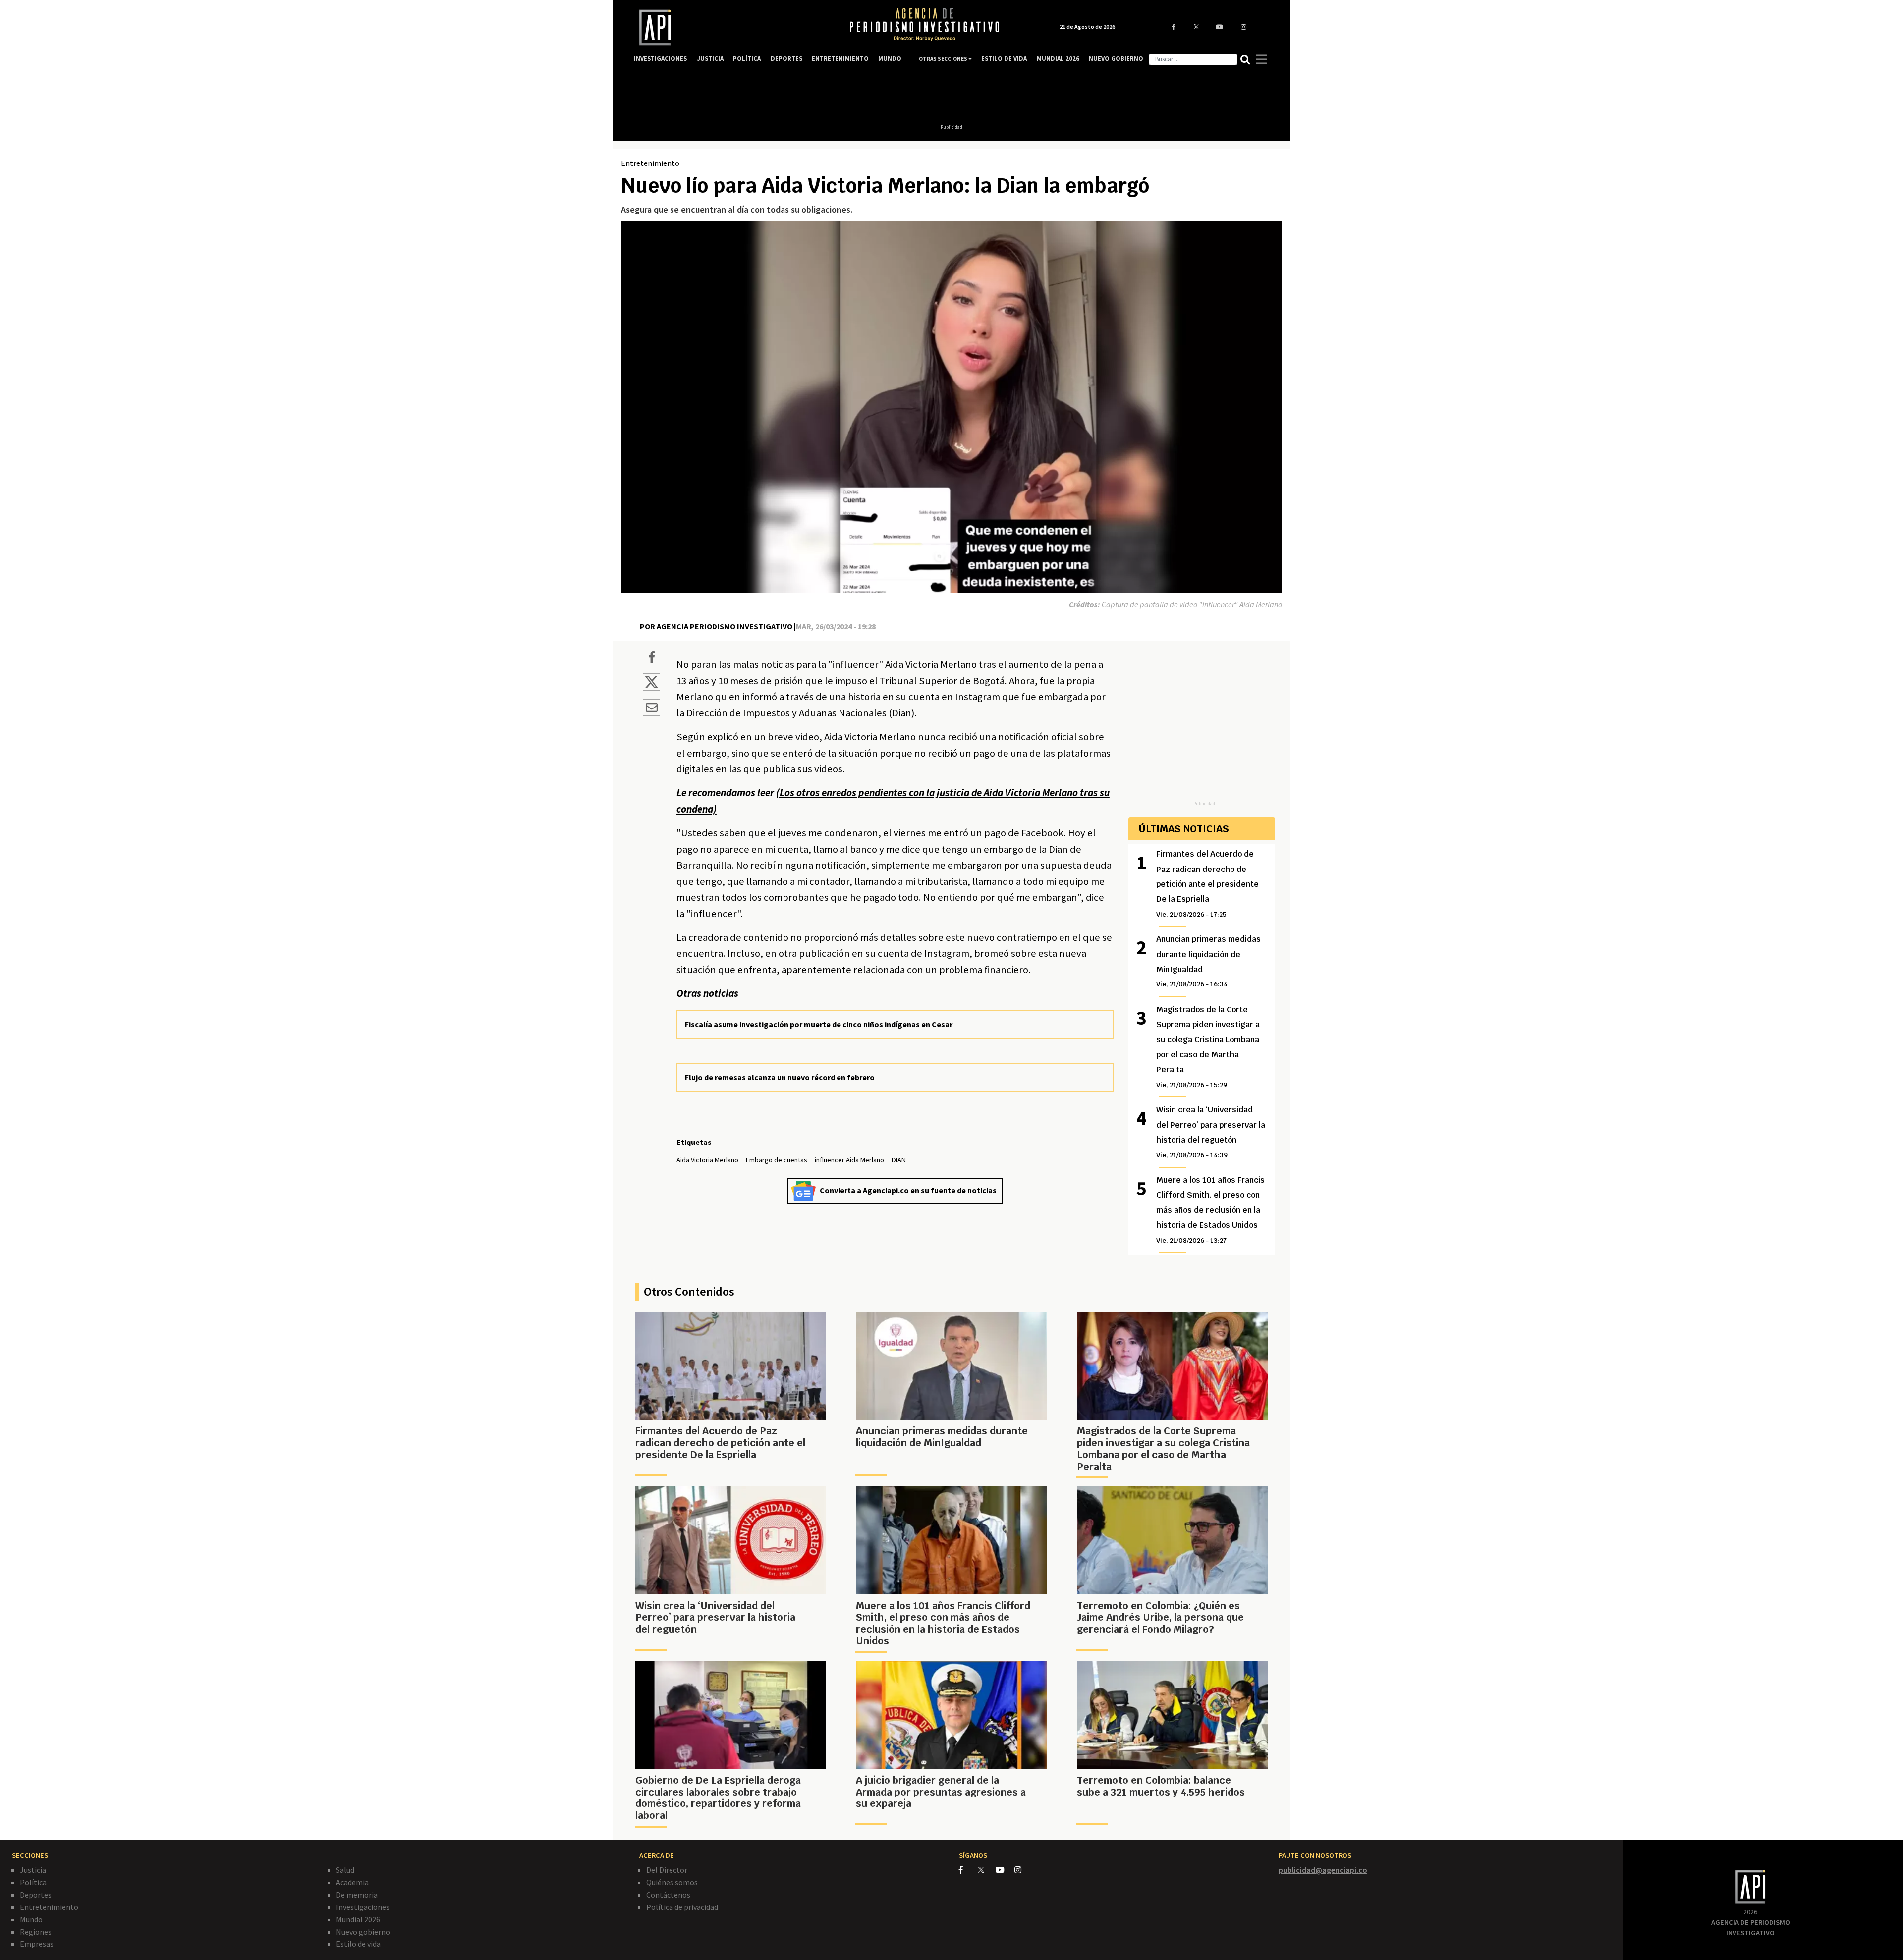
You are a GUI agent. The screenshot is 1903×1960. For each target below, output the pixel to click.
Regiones (36, 1932)
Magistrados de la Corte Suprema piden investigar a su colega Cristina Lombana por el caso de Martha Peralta (1208, 1047)
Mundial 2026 (358, 1919)
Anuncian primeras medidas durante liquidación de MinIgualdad (1208, 961)
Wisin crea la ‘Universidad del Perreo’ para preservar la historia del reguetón (1211, 1132)
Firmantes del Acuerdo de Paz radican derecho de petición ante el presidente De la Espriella (1207, 884)
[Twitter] (986, 1870)
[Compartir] (651, 658)
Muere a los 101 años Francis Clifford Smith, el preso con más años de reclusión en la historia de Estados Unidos (1210, 1210)
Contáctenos (668, 1895)
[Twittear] (651, 688)
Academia (352, 1882)
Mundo (31, 1919)
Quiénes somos (672, 1882)
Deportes (36, 1895)
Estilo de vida (358, 1944)
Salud (345, 1870)
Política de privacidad (682, 1907)
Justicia (33, 1870)
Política (33, 1882)
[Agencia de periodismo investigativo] (731, 27)
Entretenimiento (650, 163)
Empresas (37, 1944)
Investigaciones (363, 1907)
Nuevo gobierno (363, 1932)
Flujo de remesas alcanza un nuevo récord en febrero (780, 1077)
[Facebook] (968, 1870)
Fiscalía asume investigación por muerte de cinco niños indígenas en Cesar (819, 1024)
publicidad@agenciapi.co (1323, 1870)
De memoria (357, 1895)
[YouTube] (1005, 1870)
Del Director (667, 1870)
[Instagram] (1023, 1870)
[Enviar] (651, 709)
